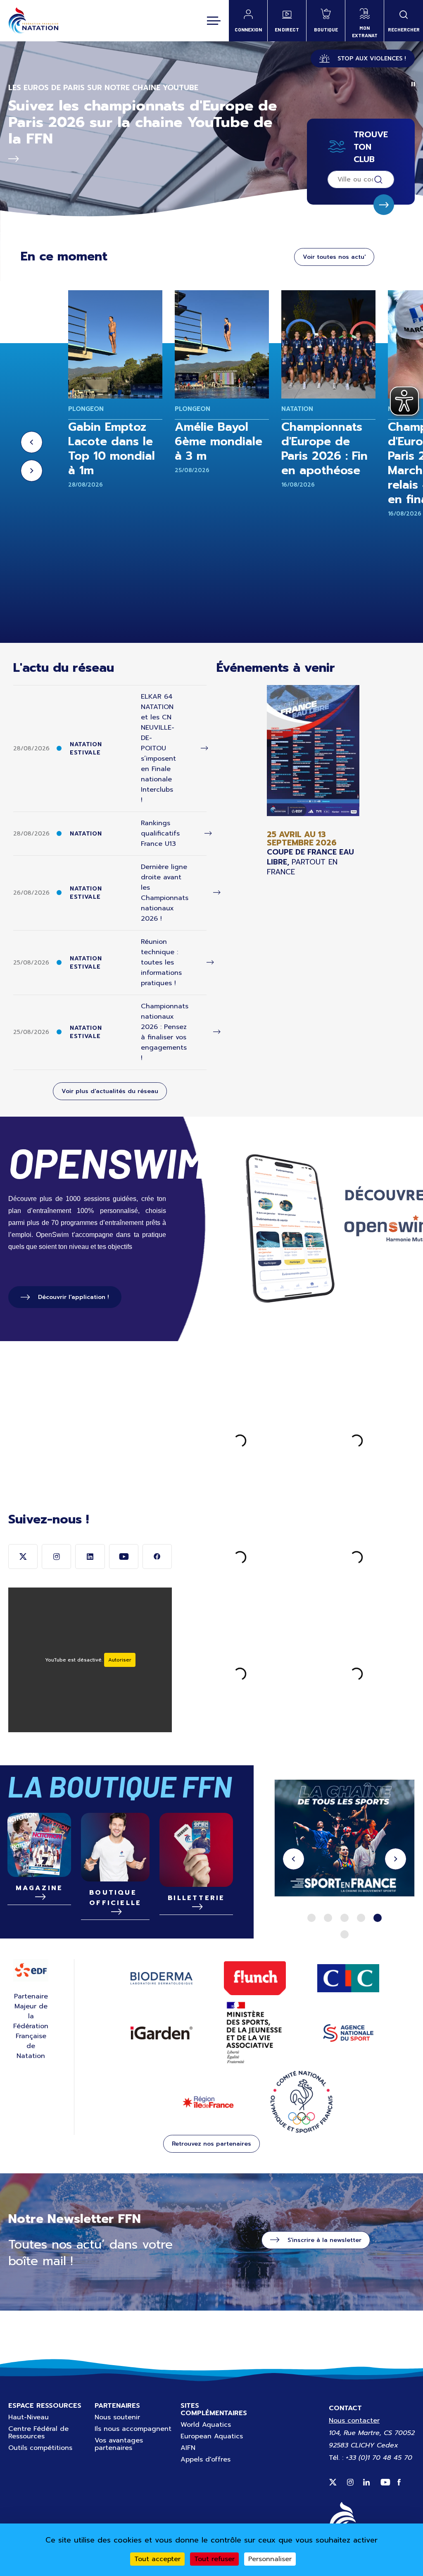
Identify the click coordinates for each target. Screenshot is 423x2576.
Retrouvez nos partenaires (211, 2144)
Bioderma (162, 1978)
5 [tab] (378, 1918)
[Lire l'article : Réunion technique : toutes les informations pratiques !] (210, 963)
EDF (31, 1970)
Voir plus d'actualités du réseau (110, 1091)
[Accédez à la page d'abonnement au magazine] (39, 1845)
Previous (32, 442)
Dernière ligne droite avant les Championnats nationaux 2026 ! (165, 893)
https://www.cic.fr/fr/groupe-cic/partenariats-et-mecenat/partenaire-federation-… (345, 1839)
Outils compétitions (40, 2448)
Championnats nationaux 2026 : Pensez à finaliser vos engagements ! (165, 1032)
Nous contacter (354, 2421)
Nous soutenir (117, 2417)
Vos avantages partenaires (119, 2444)
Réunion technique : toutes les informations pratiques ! (161, 962)
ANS (348, 2033)
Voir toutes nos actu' (334, 257)
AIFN (188, 2448)
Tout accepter (157, 2559)
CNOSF (302, 2102)
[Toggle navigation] (214, 21)
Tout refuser (214, 2559)
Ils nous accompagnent (133, 2429)
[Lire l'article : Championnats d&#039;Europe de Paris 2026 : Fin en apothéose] (328, 344)
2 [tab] (328, 1918)
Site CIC (348, 1978)
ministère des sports (255, 2033)
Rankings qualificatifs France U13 (160, 833)
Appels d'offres (206, 2459)
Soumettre (384, 205)
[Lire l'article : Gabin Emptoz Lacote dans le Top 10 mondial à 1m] (115, 344)
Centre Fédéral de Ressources (38, 2433)
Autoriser (120, 1660)
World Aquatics (206, 2425)
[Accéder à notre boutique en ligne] (115, 1847)
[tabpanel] (345, 1839)
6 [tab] (345, 1934)
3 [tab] (345, 1918)
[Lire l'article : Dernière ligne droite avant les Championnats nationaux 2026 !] (217, 893)
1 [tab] (311, 1918)
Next (32, 471)
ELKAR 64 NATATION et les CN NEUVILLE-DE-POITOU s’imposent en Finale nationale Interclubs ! (158, 748)
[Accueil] (33, 21)
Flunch (255, 1978)
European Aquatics (212, 2436)
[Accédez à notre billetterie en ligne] (196, 1850)
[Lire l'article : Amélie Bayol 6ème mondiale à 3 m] (222, 344)
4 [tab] (361, 1918)
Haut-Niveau (29, 2417)
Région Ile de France (208, 2102)
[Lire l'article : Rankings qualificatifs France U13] (208, 834)
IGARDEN (162, 2033)
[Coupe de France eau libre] (313, 781)
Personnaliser (270, 2559)
